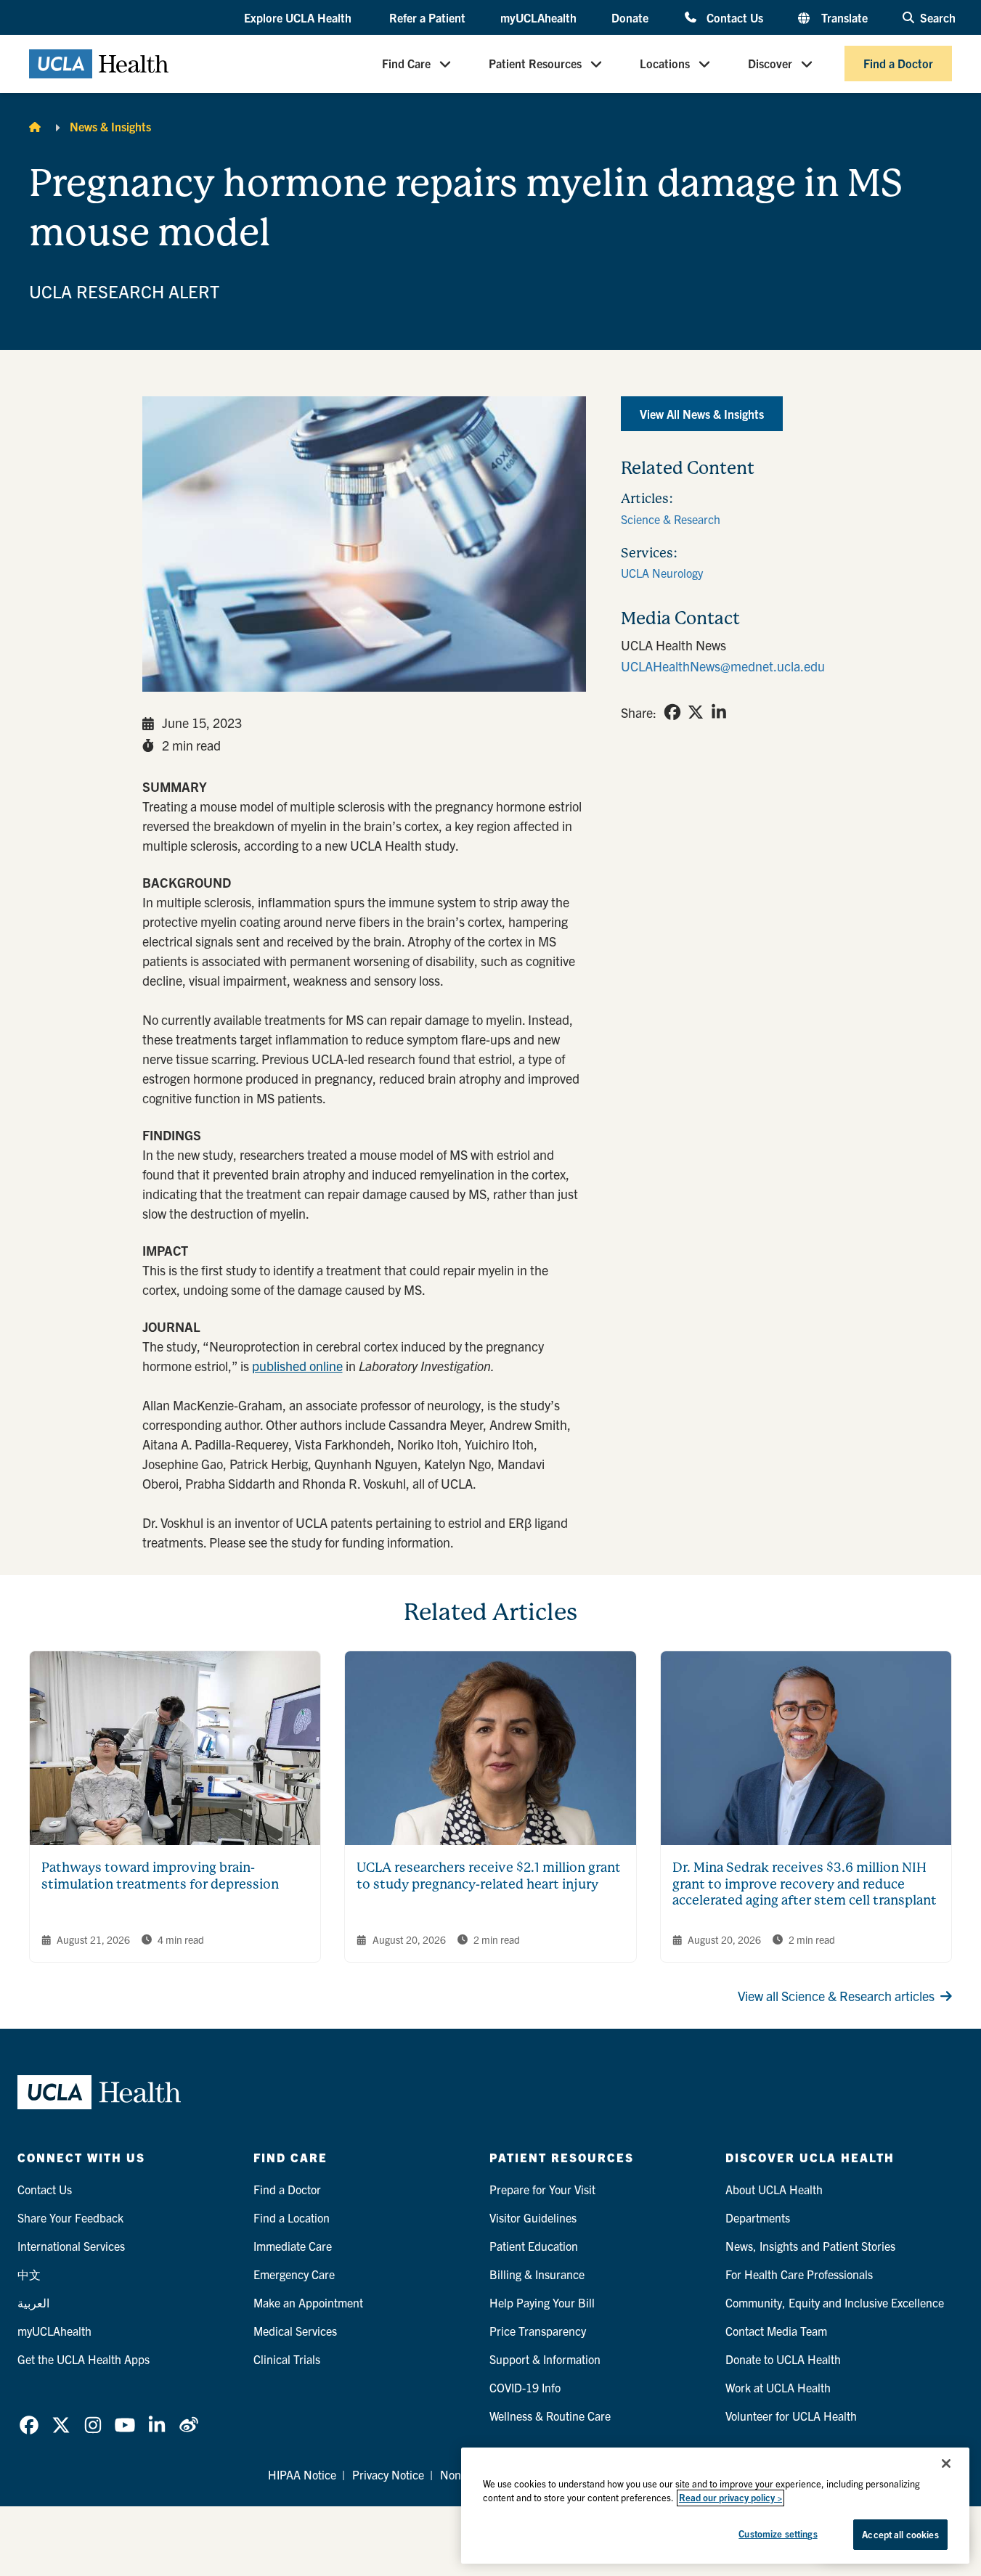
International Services (71, 2246)
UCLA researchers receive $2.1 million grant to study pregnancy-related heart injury (489, 1876)
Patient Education (534, 2246)
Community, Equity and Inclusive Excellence (835, 2302)
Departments (758, 2217)
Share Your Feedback (70, 2217)
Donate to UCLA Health (783, 2359)
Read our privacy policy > (730, 2498)
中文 (29, 2274)
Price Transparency (538, 2331)
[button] (299, 18)
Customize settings (778, 2534)
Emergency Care (294, 2274)
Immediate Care (293, 2246)
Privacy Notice (388, 2474)
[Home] (35, 126)
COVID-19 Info (525, 2387)
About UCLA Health (774, 2189)
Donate (630, 17)
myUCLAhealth (538, 17)
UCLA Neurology (662, 573)
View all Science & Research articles (836, 1996)
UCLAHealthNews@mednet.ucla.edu (723, 666)
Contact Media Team (776, 2331)
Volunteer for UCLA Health (791, 2416)
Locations (665, 64)
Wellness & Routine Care (550, 2416)
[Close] (946, 2463)
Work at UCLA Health (778, 2387)
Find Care (406, 64)
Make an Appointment (308, 2302)
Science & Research (671, 519)
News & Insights (110, 126)
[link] (672, 712)
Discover (770, 64)
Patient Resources (535, 64)
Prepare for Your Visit (542, 2189)
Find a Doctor (898, 64)
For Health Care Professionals (799, 2274)
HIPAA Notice (302, 2474)
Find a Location (292, 2217)
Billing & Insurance (537, 2274)
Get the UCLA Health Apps (84, 2359)
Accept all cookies (900, 2534)
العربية (33, 2302)
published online (297, 1366)
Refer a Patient (427, 17)
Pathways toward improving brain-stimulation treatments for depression (160, 1876)
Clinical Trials (287, 2359)
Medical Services (295, 2331)
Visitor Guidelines (533, 2217)
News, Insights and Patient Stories (810, 2246)
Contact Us (734, 17)
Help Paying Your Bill (542, 2302)
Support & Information (545, 2359)
